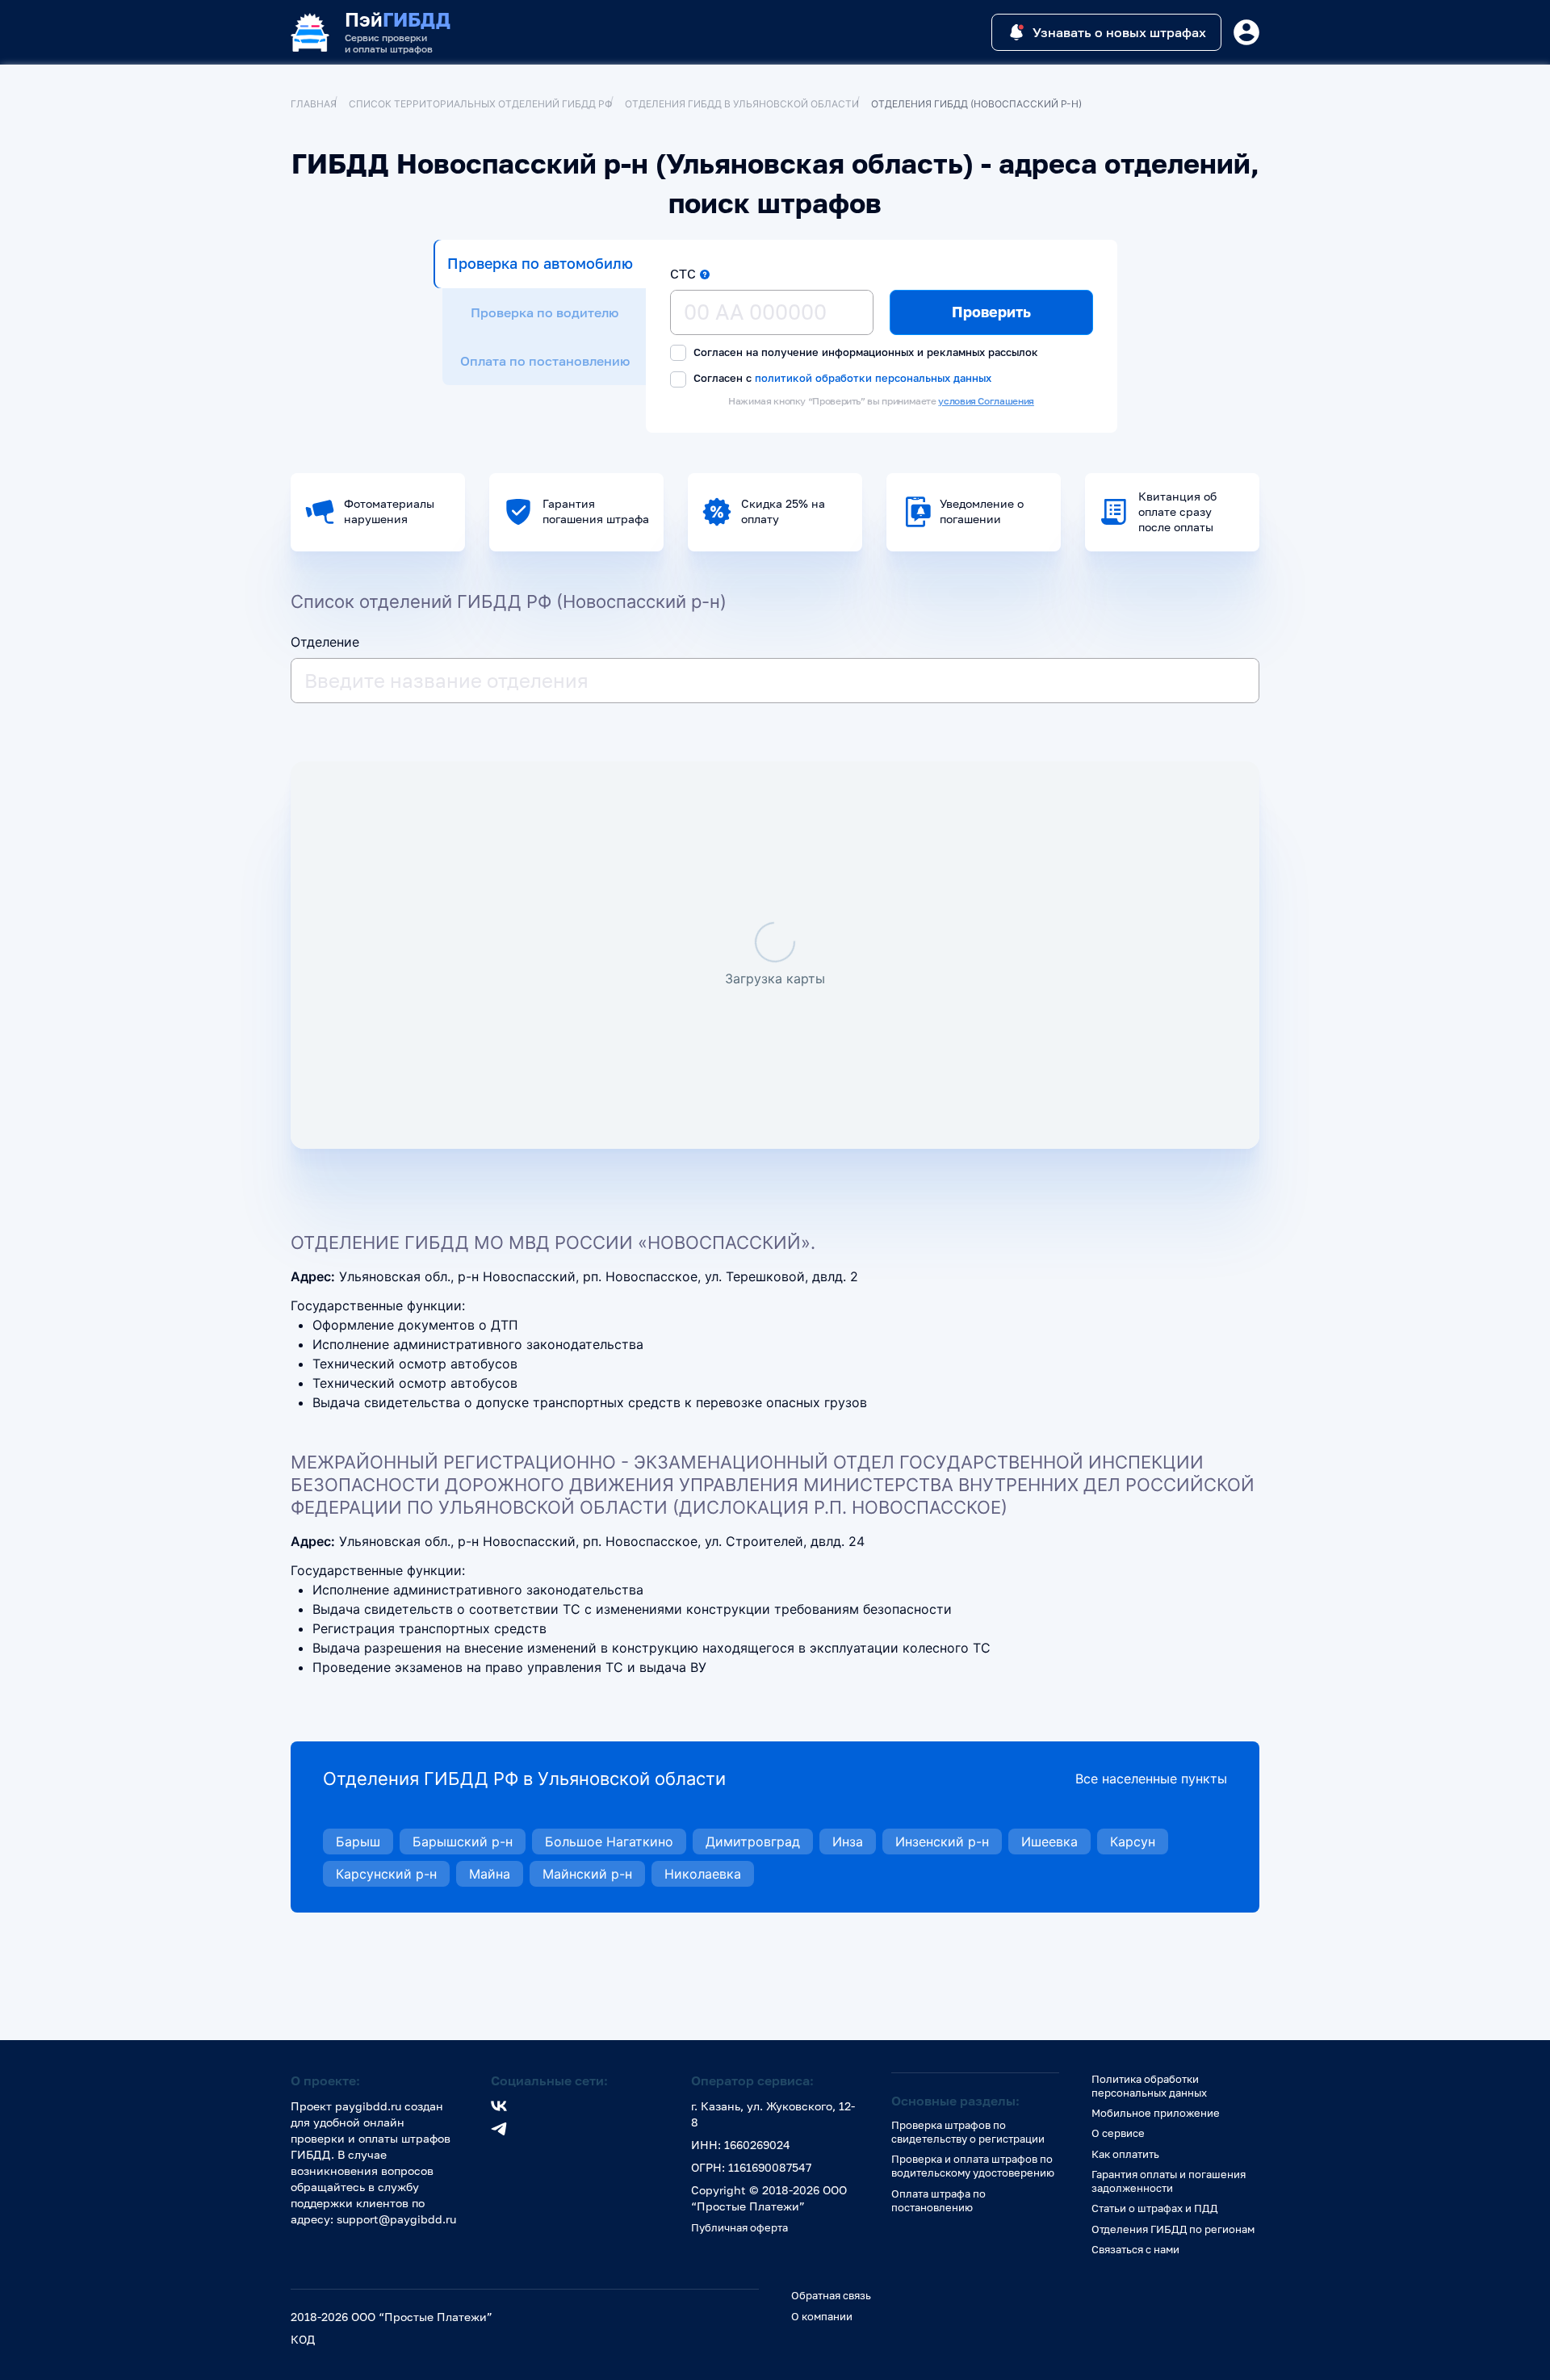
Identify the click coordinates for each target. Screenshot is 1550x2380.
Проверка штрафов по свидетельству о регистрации (968, 2132)
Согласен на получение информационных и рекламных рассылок (864, 352)
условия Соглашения (986, 401)
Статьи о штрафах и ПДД (1154, 2208)
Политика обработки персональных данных (1149, 2086)
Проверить (991, 312)
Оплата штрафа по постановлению (938, 2200)
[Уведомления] (1246, 32)
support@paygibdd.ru (396, 2219)
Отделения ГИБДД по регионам (1173, 2229)
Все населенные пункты (1151, 1779)
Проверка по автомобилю (540, 263)
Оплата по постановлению (545, 361)
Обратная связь (831, 2295)
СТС (683, 274)
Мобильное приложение (1156, 2113)
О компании (822, 2316)
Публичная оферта (739, 2227)
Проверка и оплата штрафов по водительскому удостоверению (973, 2166)
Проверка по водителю (545, 312)
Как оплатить (1125, 2154)
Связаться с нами (1135, 2249)
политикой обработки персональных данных (873, 377)
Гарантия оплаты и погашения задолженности (1169, 2181)
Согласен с (841, 378)
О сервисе (1118, 2133)
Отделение (325, 642)
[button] (705, 274)
